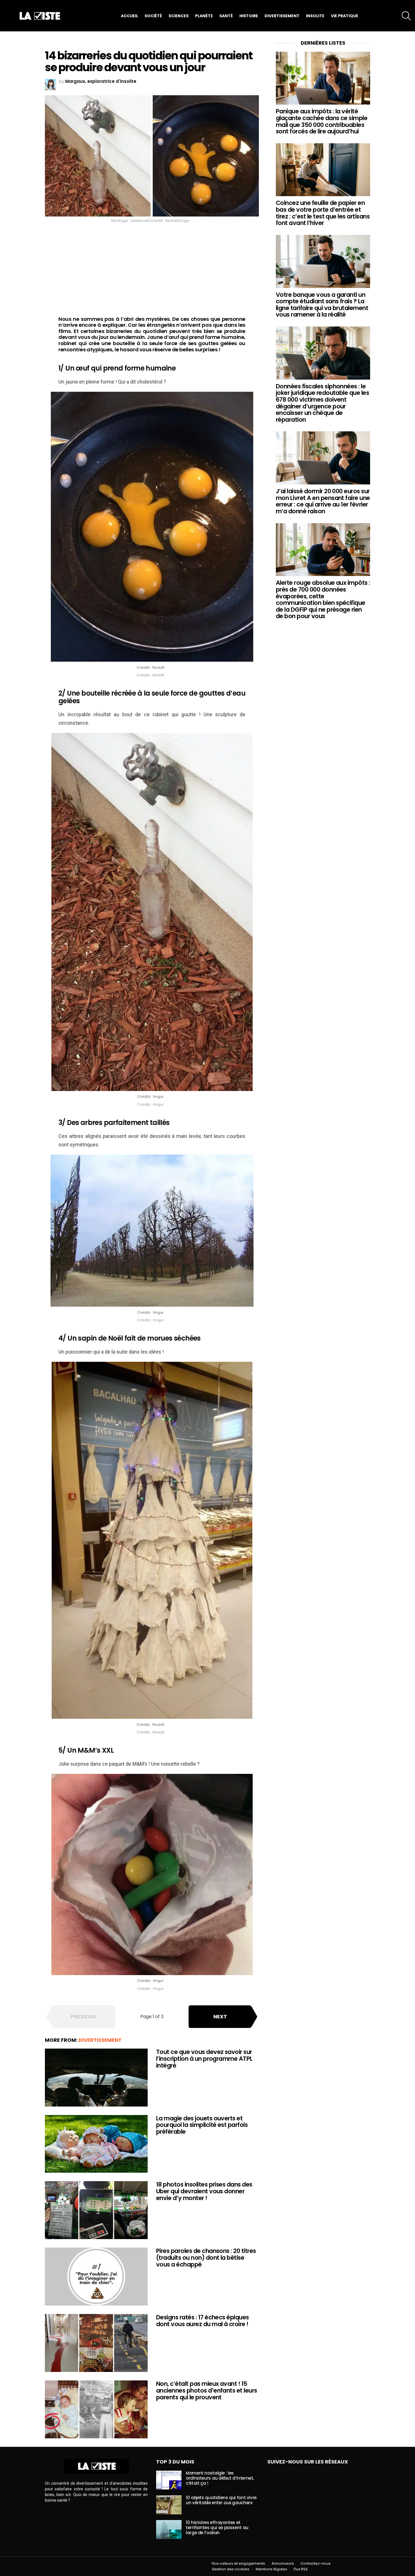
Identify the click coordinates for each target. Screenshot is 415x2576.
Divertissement (282, 16)
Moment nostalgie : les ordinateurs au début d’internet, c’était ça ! (220, 2478)
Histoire (249, 16)
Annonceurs (283, 2564)
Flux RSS (301, 2569)
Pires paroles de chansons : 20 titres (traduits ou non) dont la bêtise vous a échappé (206, 2257)
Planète (204, 16)
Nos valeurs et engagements (238, 2564)
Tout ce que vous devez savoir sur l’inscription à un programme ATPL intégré (204, 2058)
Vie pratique (345, 16)
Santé (226, 16)
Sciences (179, 16)
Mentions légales (271, 2569)
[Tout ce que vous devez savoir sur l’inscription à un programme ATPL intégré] (96, 2078)
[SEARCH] (406, 16)
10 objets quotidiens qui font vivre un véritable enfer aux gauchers (221, 2500)
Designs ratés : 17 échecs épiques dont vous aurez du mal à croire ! (203, 2321)
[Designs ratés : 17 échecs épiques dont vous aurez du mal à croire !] (96, 2343)
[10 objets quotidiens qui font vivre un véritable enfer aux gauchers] (169, 2505)
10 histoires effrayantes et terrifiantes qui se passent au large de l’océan (217, 2528)
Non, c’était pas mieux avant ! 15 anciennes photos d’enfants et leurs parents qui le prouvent (207, 2390)
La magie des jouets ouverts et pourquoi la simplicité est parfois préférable (202, 2125)
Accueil (129, 16)
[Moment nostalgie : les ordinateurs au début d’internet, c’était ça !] (169, 2480)
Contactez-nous (315, 2564)
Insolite (315, 16)
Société (153, 16)
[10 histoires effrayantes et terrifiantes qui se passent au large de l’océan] (169, 2530)
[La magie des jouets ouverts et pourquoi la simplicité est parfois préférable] (96, 2144)
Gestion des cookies (231, 2569)
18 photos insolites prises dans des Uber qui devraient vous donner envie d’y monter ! (204, 2191)
